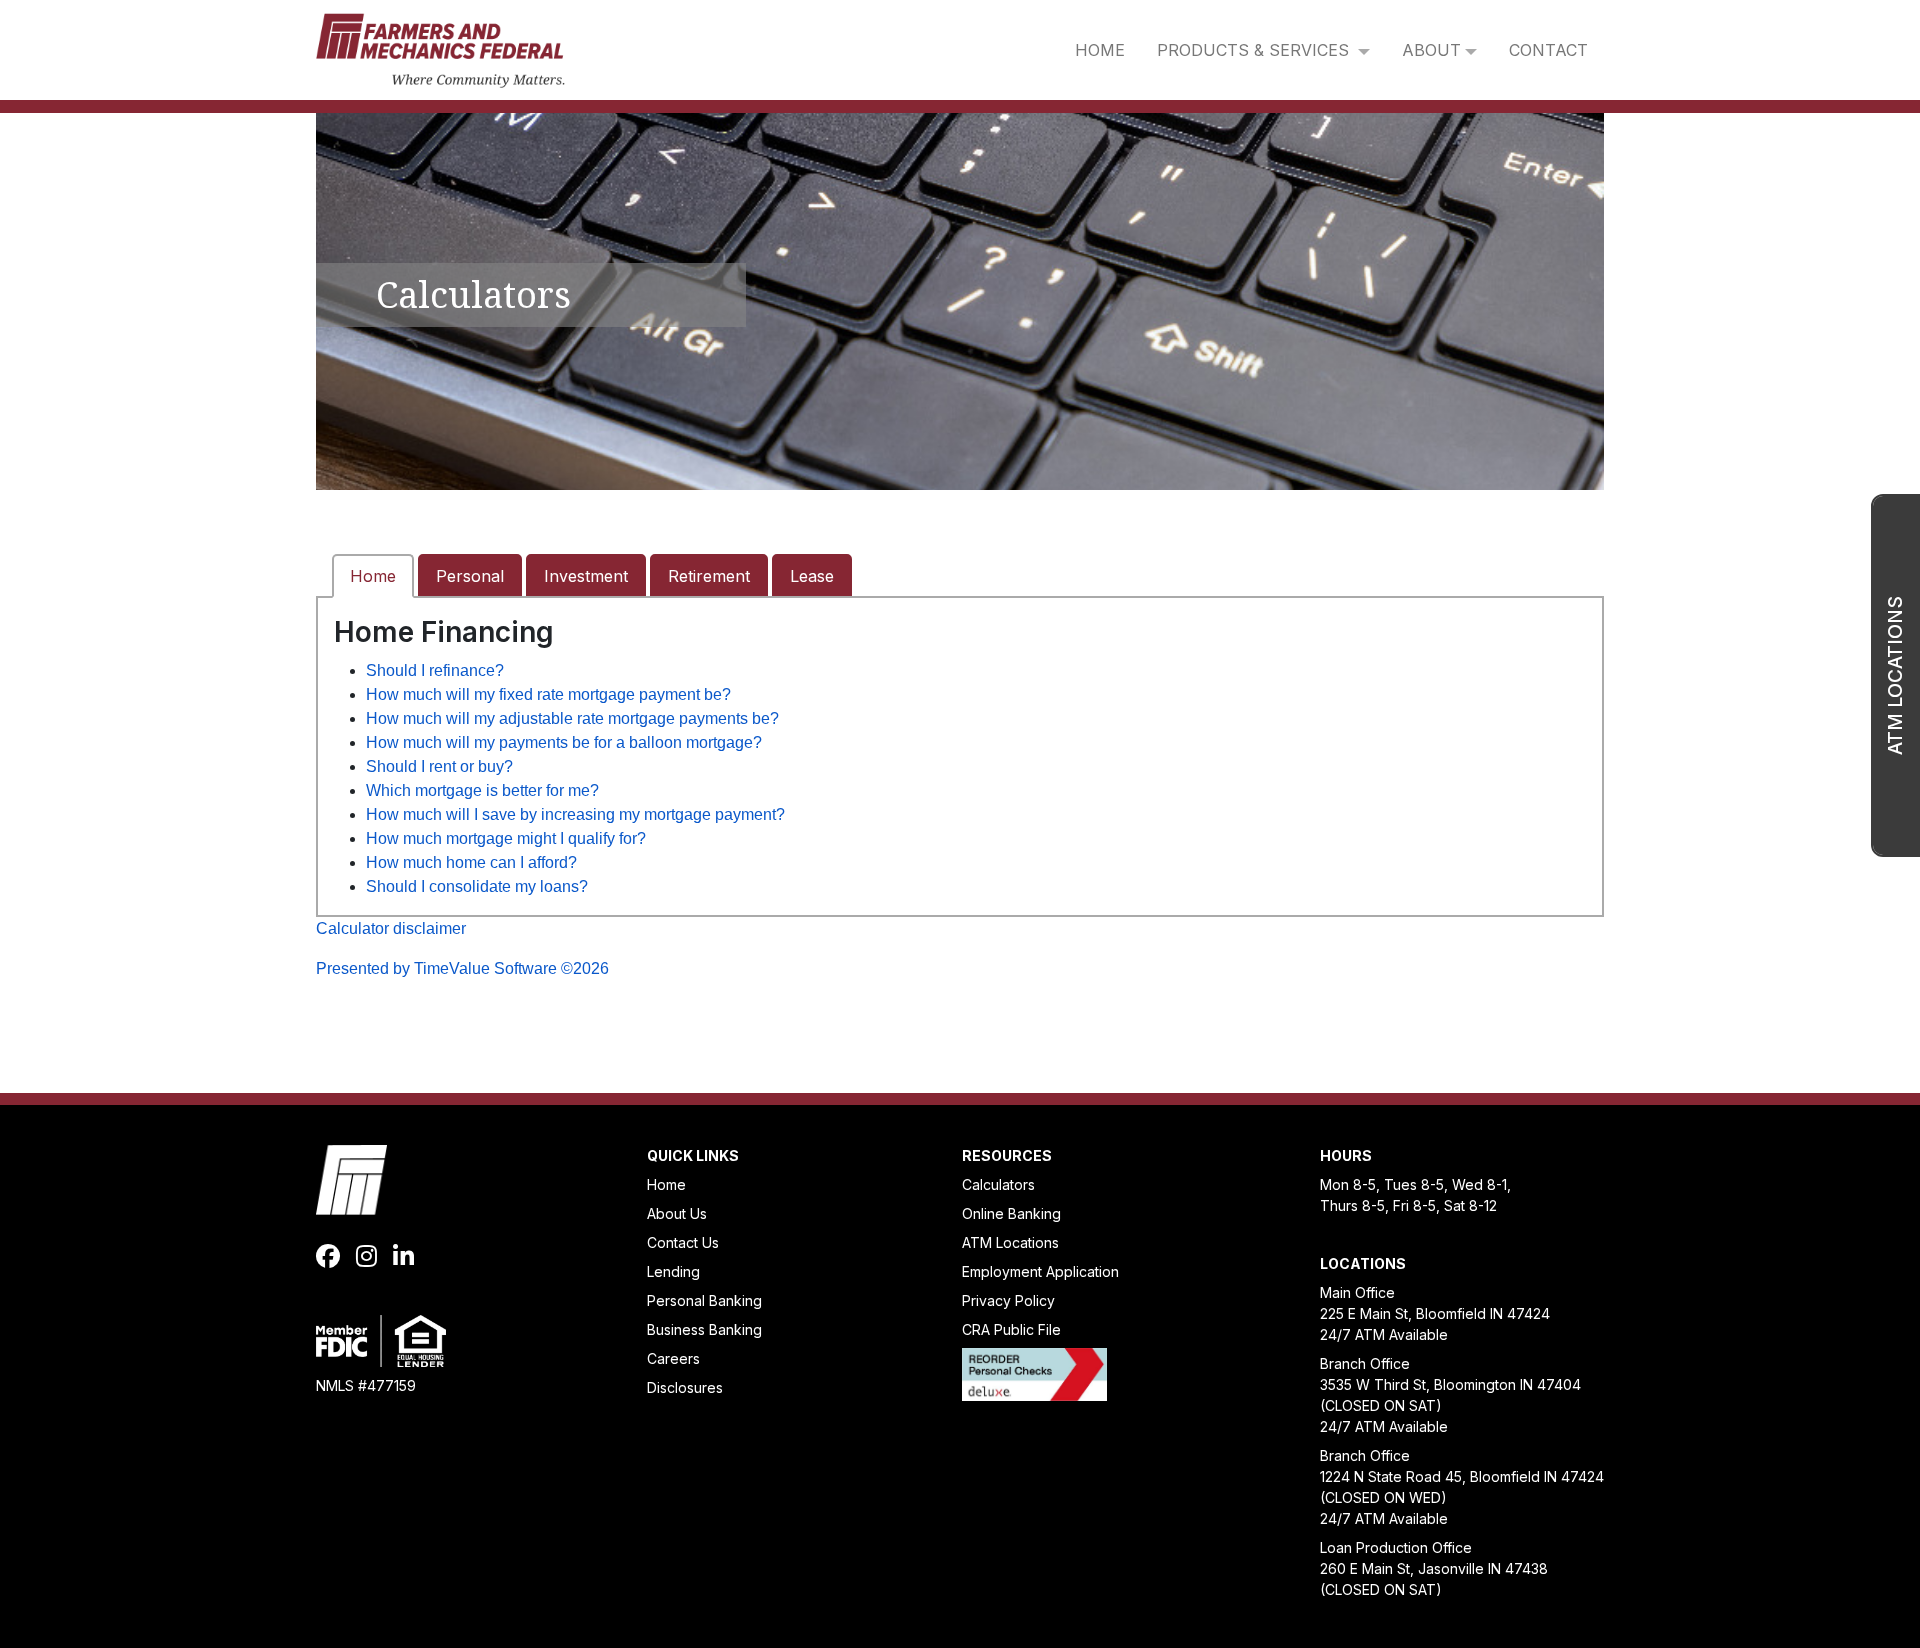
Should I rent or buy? (439, 766)
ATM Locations (1010, 1242)
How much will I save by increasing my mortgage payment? (575, 814)
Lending (673, 1271)
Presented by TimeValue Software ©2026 (462, 968)
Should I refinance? (435, 670)
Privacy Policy (1008, 1300)
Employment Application (1040, 1271)
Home (373, 576)
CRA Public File (1011, 1329)
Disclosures (685, 1387)
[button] (1263, 50)
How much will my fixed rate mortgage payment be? (548, 694)
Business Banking (704, 1329)
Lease (812, 576)
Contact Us (683, 1242)
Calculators (998, 1184)
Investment (586, 576)
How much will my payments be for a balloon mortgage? (564, 742)
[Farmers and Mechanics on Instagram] (366, 1257)
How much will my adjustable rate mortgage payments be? (572, 718)
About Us (677, 1213)
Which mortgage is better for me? (482, 790)
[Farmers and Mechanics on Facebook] (328, 1257)
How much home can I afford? (471, 862)
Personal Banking (704, 1300)
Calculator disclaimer (391, 928)
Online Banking (1011, 1213)
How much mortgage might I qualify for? (506, 838)
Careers (673, 1358)
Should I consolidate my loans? (477, 886)
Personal (470, 576)
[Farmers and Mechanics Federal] (440, 48)
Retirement (709, 576)
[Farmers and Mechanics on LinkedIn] (403, 1257)
